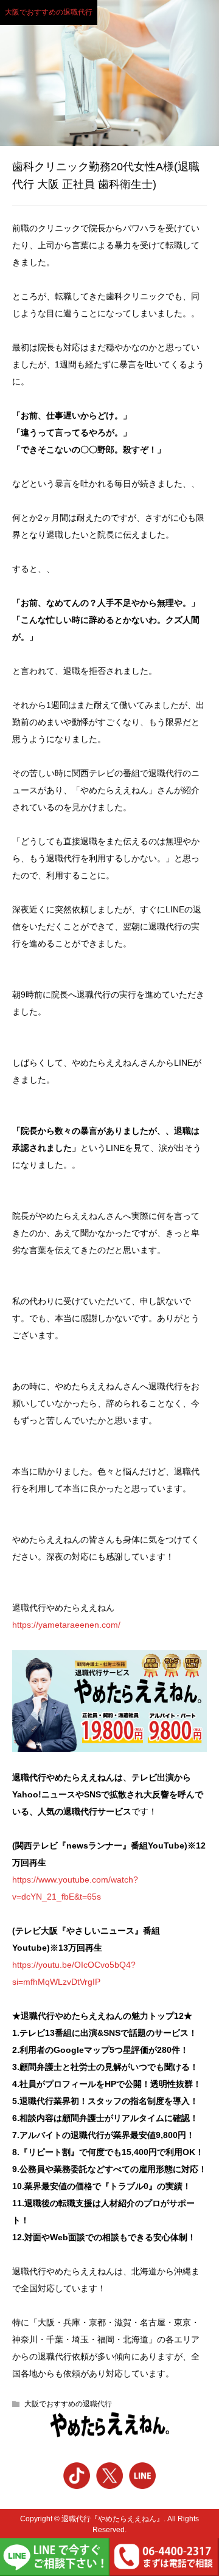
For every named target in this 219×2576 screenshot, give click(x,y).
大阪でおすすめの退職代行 (49, 12)
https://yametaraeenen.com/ (66, 1625)
